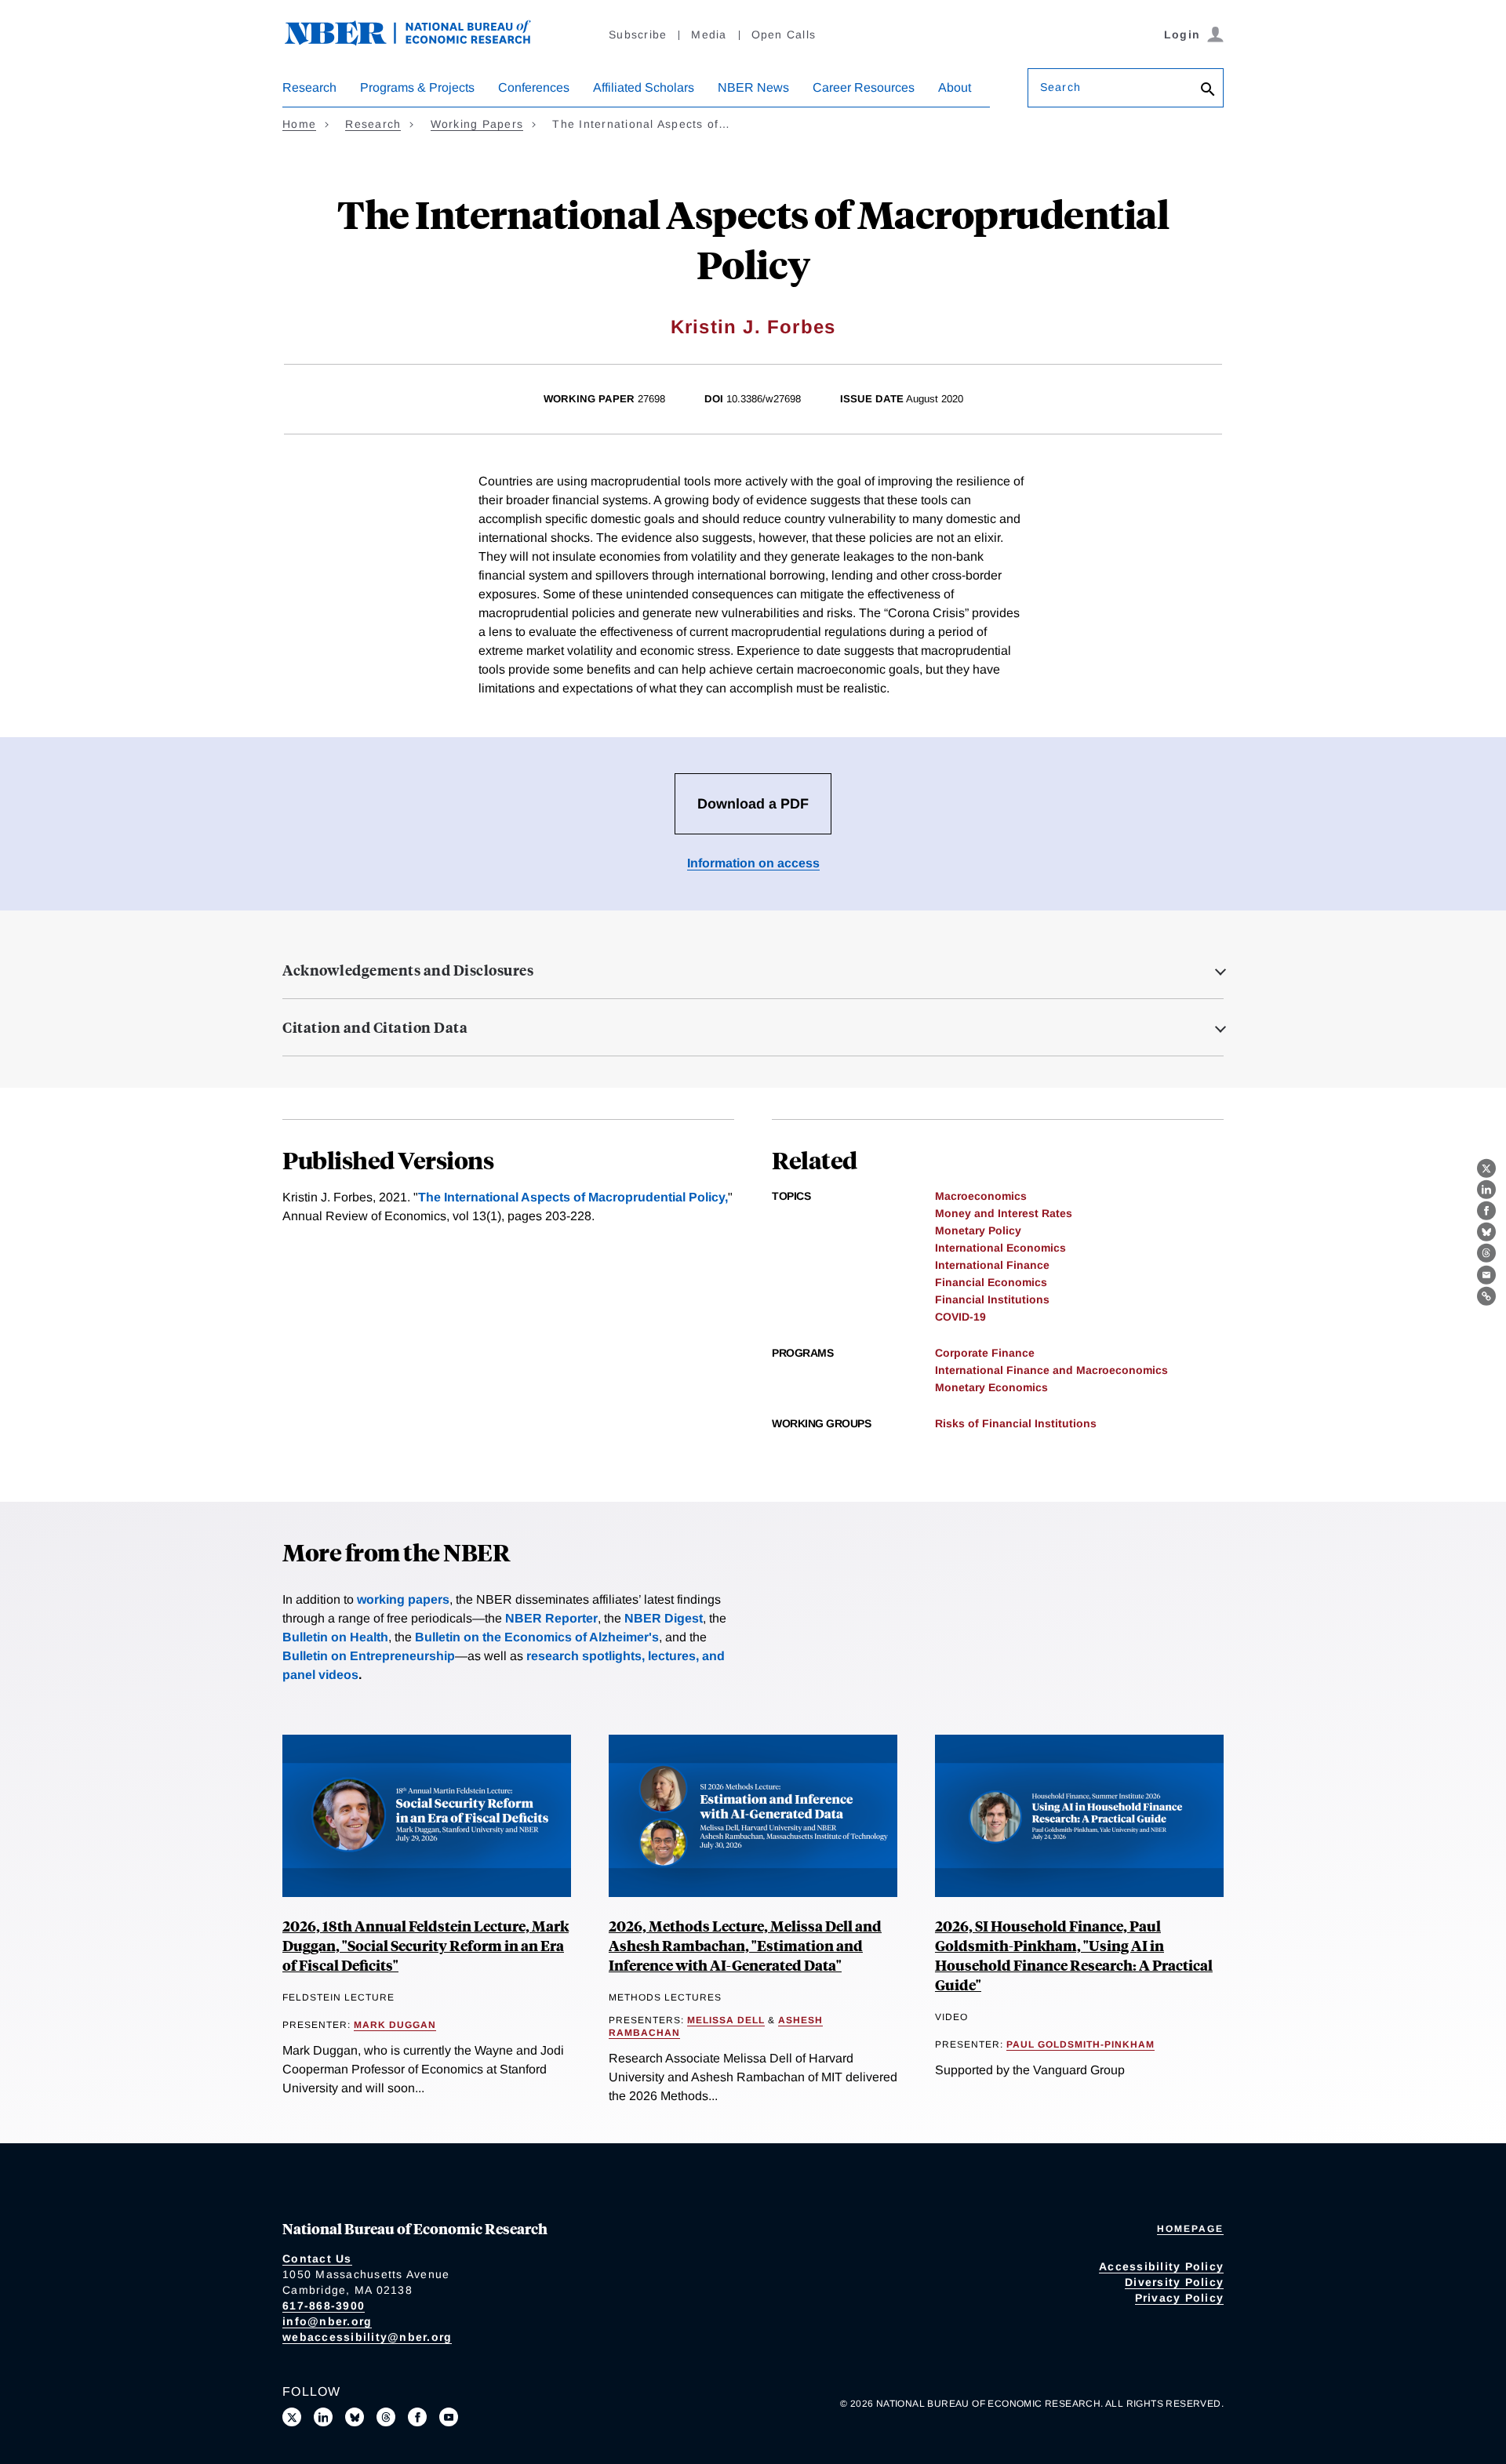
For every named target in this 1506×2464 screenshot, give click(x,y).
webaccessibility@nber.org (367, 2337)
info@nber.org (327, 2321)
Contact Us (317, 2259)
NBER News (753, 87)
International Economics (1000, 1248)
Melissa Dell (726, 2020)
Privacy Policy (1180, 2298)
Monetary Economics (991, 1387)
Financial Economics (991, 1282)
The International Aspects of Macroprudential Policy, (573, 1197)
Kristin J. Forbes (753, 327)
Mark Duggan (395, 2025)
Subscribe (638, 35)
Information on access (753, 863)
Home (299, 124)
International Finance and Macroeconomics (1051, 1370)
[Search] (1208, 91)
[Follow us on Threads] (386, 2417)
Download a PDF (753, 804)
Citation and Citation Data (375, 1027)
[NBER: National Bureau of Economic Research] (420, 41)
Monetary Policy (978, 1230)
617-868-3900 (324, 2306)
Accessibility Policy (1161, 2266)
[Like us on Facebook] (417, 2417)
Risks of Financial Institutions (1016, 1423)
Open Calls (784, 35)
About (955, 87)
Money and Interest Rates (1004, 1213)
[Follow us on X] (292, 2417)
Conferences (534, 87)
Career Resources (864, 87)
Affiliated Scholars (644, 87)
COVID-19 (960, 1317)
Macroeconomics (981, 1196)
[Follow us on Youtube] (449, 2417)
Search (1060, 87)
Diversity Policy (1174, 2282)
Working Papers (477, 124)
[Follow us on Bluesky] (355, 2417)
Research (309, 87)
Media (709, 35)
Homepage (1190, 2229)
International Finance (992, 1265)
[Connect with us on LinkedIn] (323, 2417)
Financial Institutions (992, 1299)
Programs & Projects (417, 87)
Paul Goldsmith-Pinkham (1080, 2044)
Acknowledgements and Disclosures (408, 970)
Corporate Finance (985, 1353)
